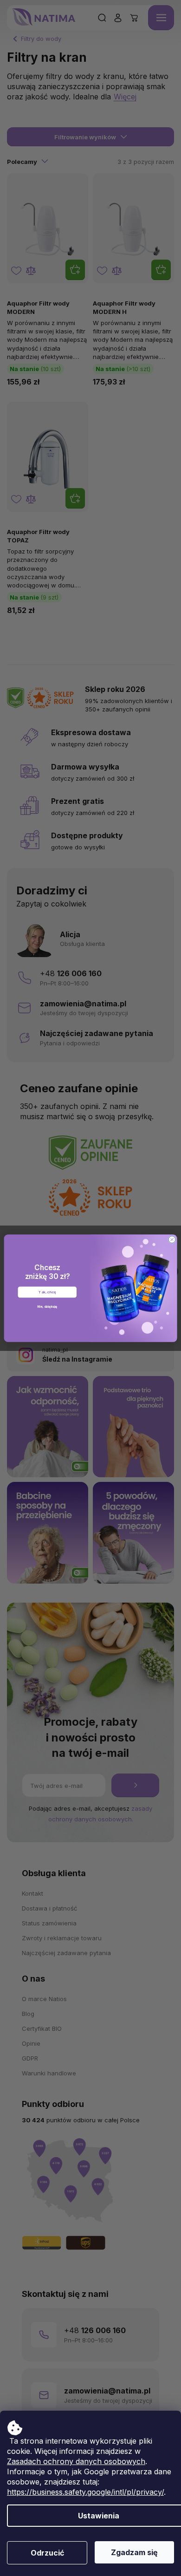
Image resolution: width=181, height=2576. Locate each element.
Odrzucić (47, 2553)
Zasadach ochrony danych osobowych (76, 2461)
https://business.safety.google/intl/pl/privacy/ (85, 2492)
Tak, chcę (47, 1292)
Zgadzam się (134, 2552)
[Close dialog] (172, 1239)
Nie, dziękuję (47, 1306)
